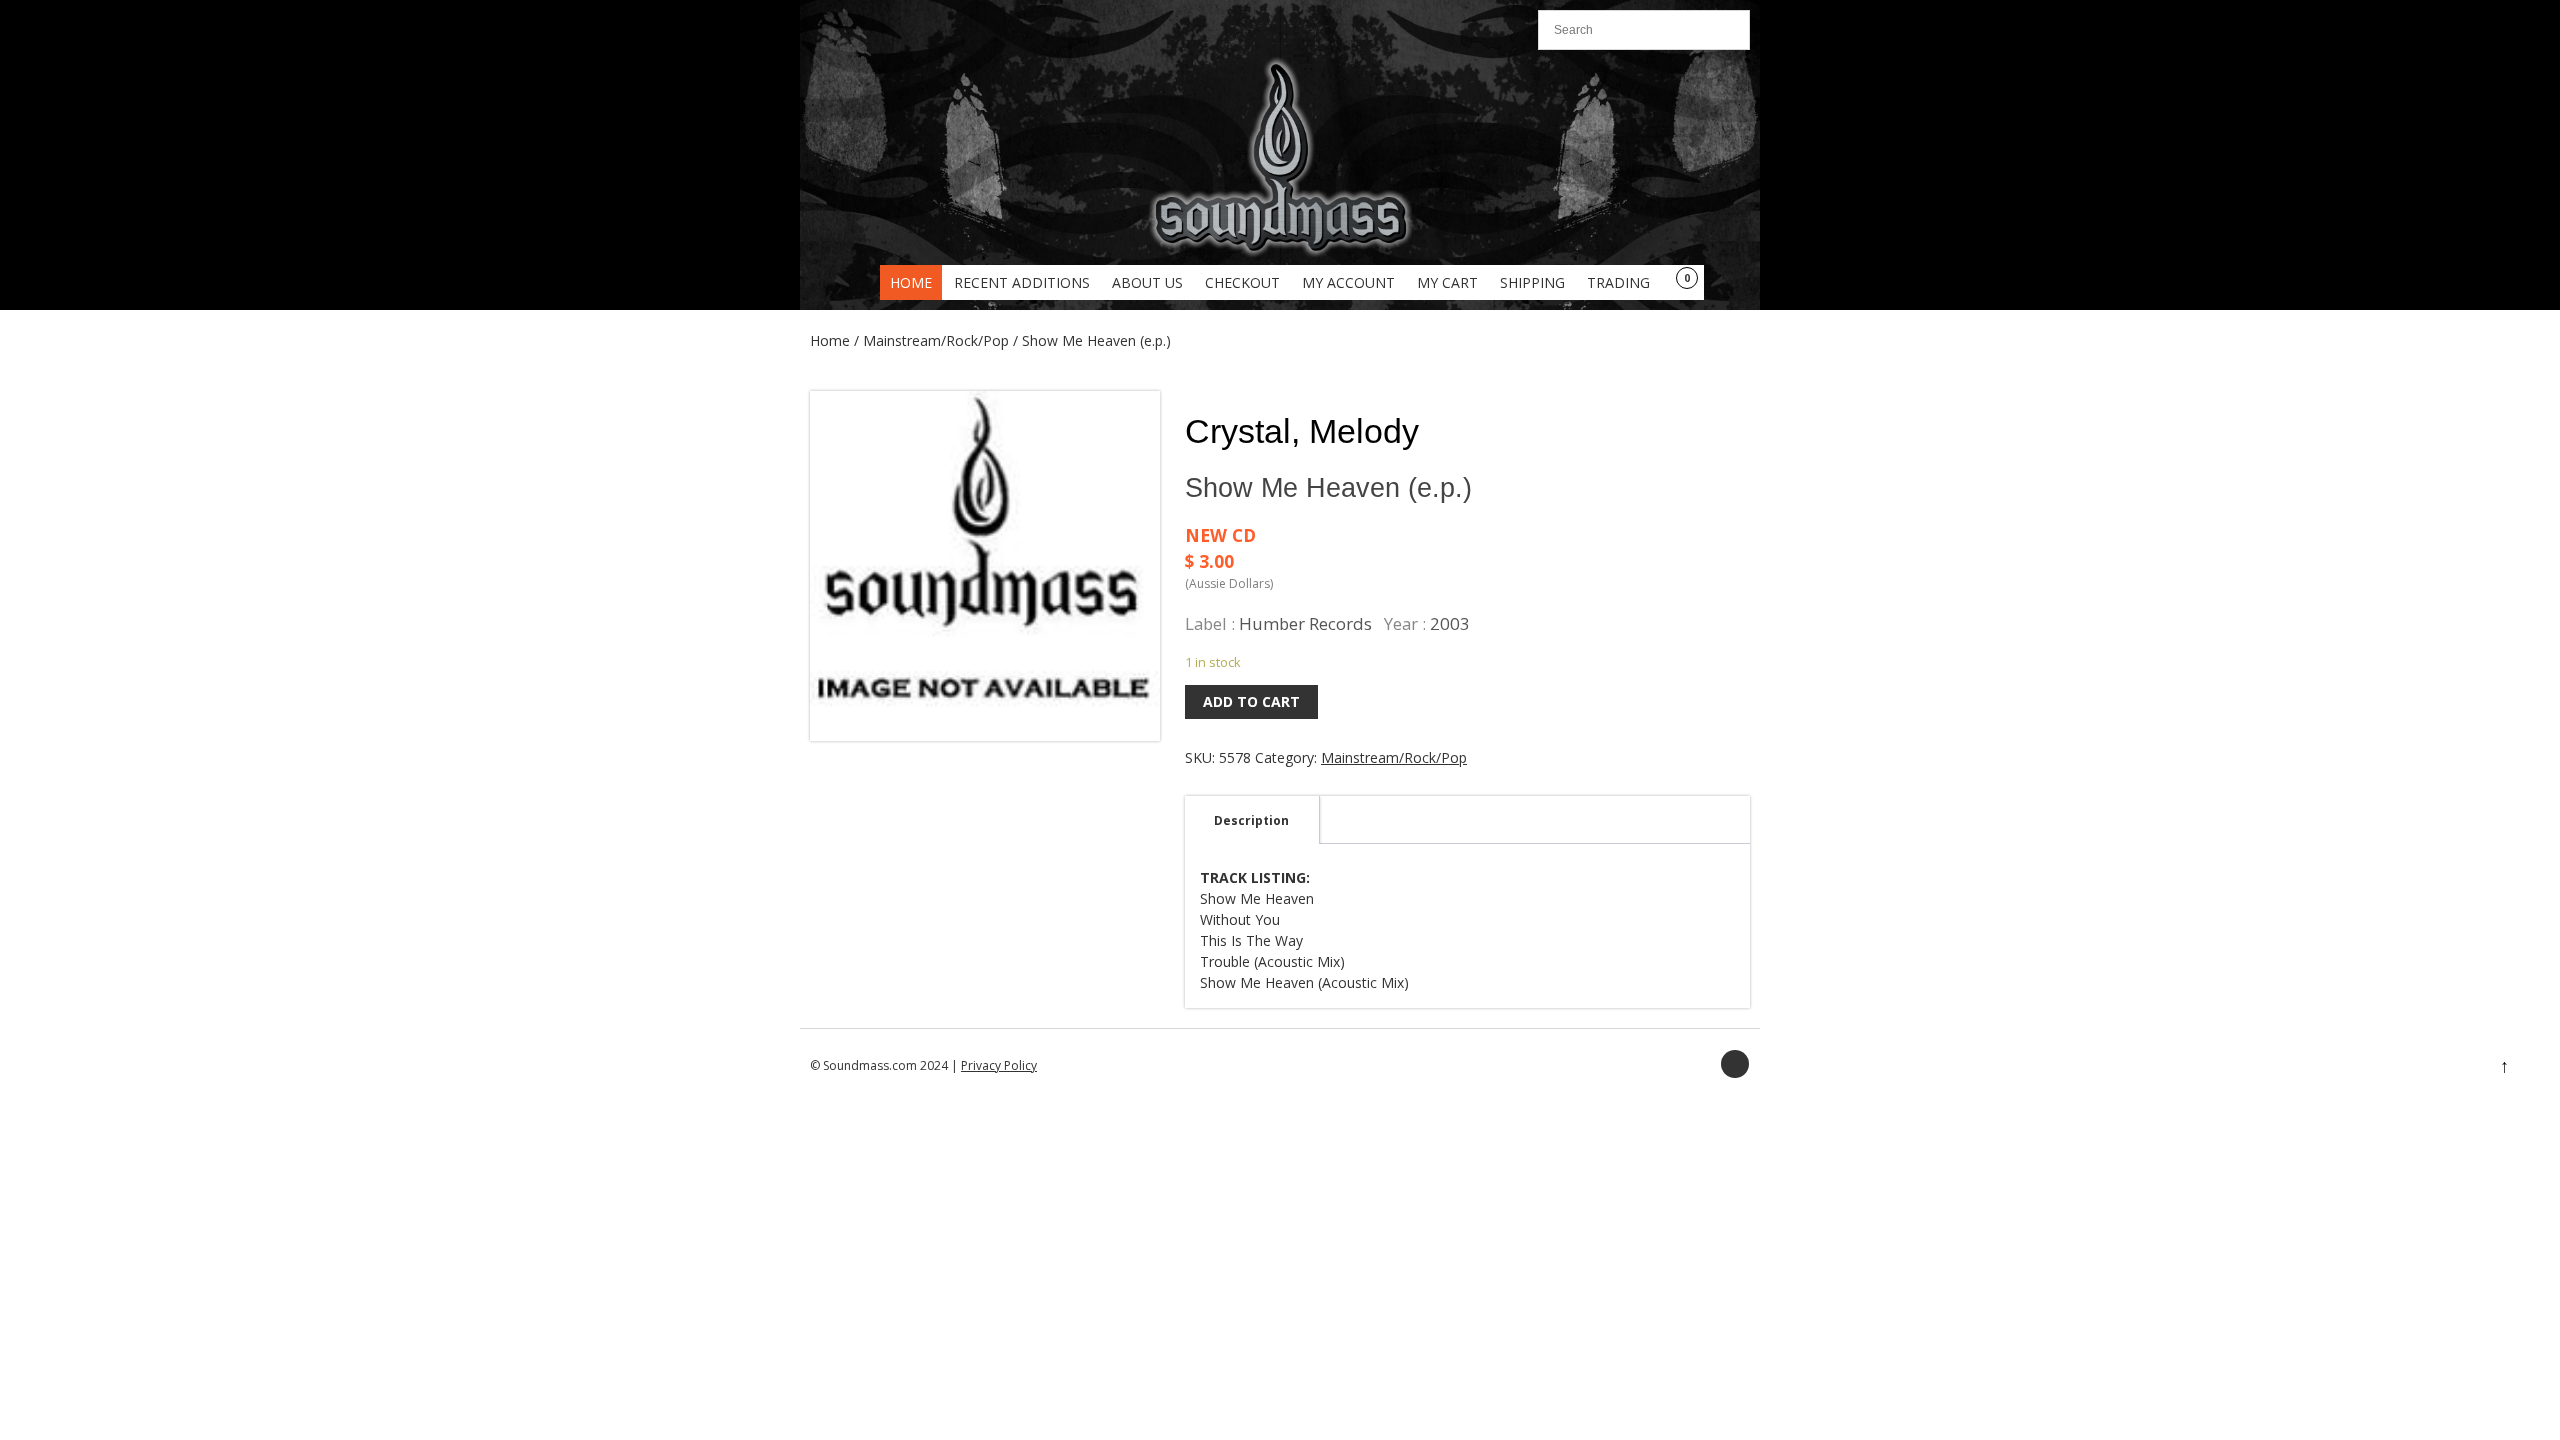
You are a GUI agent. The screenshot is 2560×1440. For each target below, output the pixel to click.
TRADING (1618, 282)
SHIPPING (1532, 282)
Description (1251, 820)
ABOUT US (1147, 282)
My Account (1348, 282)
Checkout (1242, 282)
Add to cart (1251, 701)
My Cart (1447, 282)
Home (911, 282)
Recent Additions (1022, 282)
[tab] (1251, 820)
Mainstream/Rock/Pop (936, 340)
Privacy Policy (999, 1065)
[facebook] (1735, 1064)
